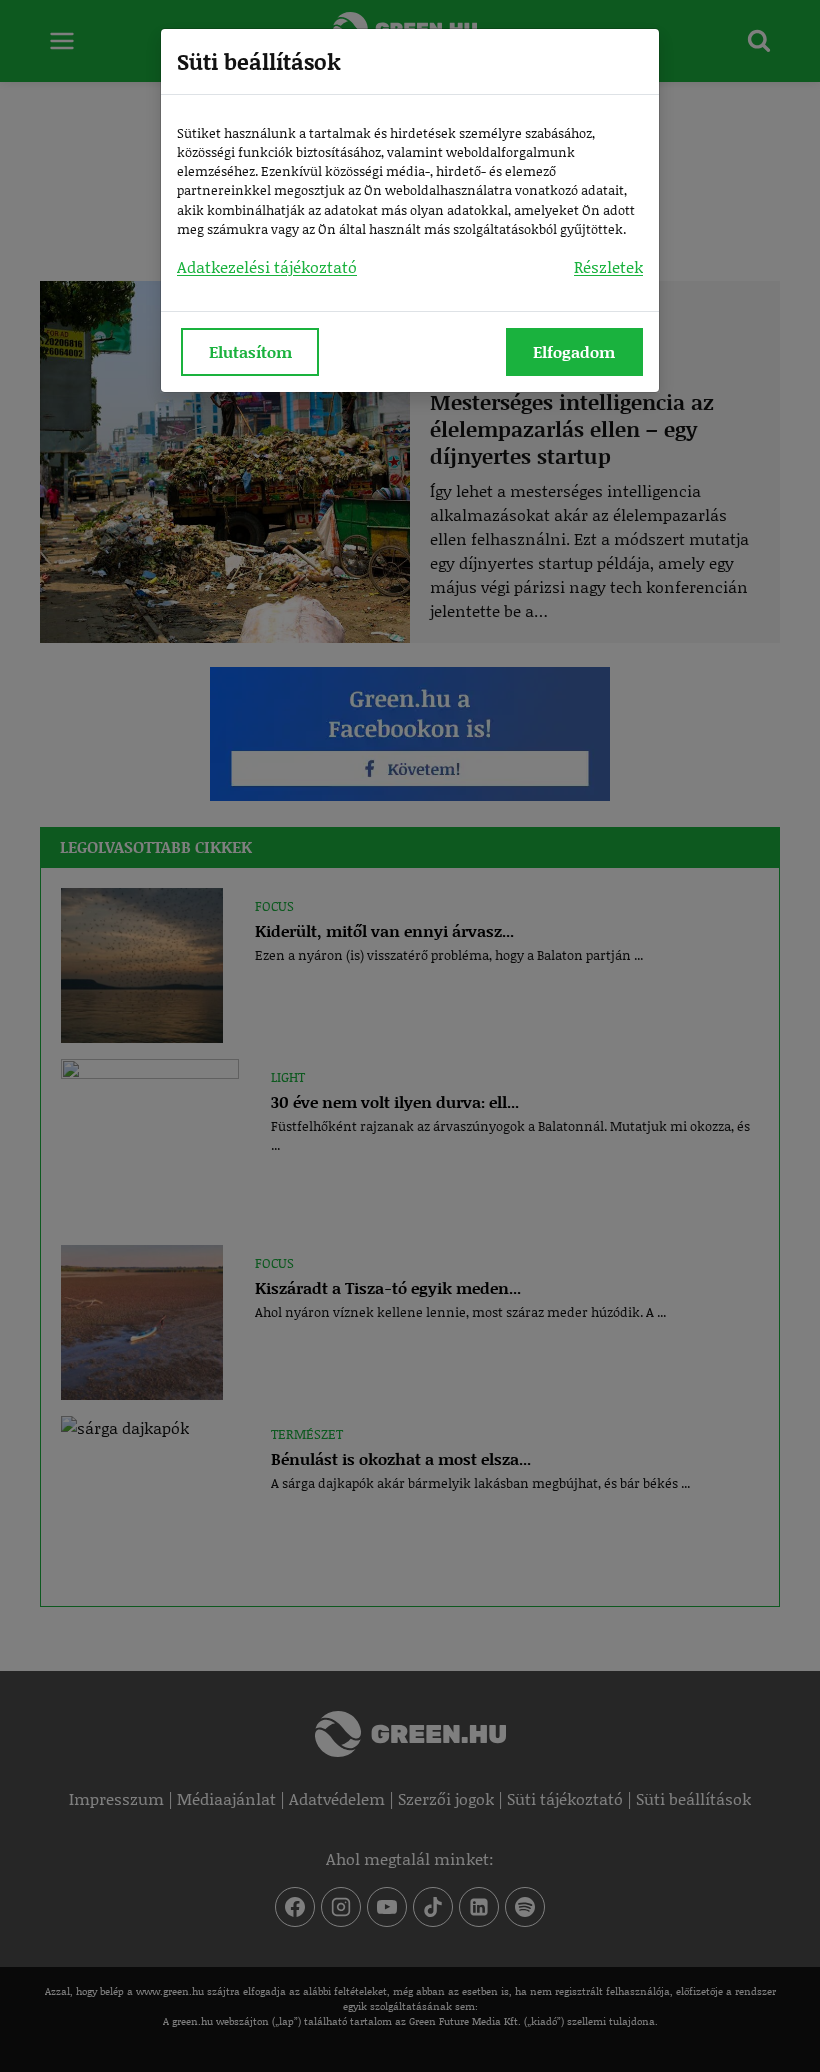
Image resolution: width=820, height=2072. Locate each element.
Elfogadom (574, 351)
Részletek (608, 266)
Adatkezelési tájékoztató (267, 266)
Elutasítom (250, 351)
